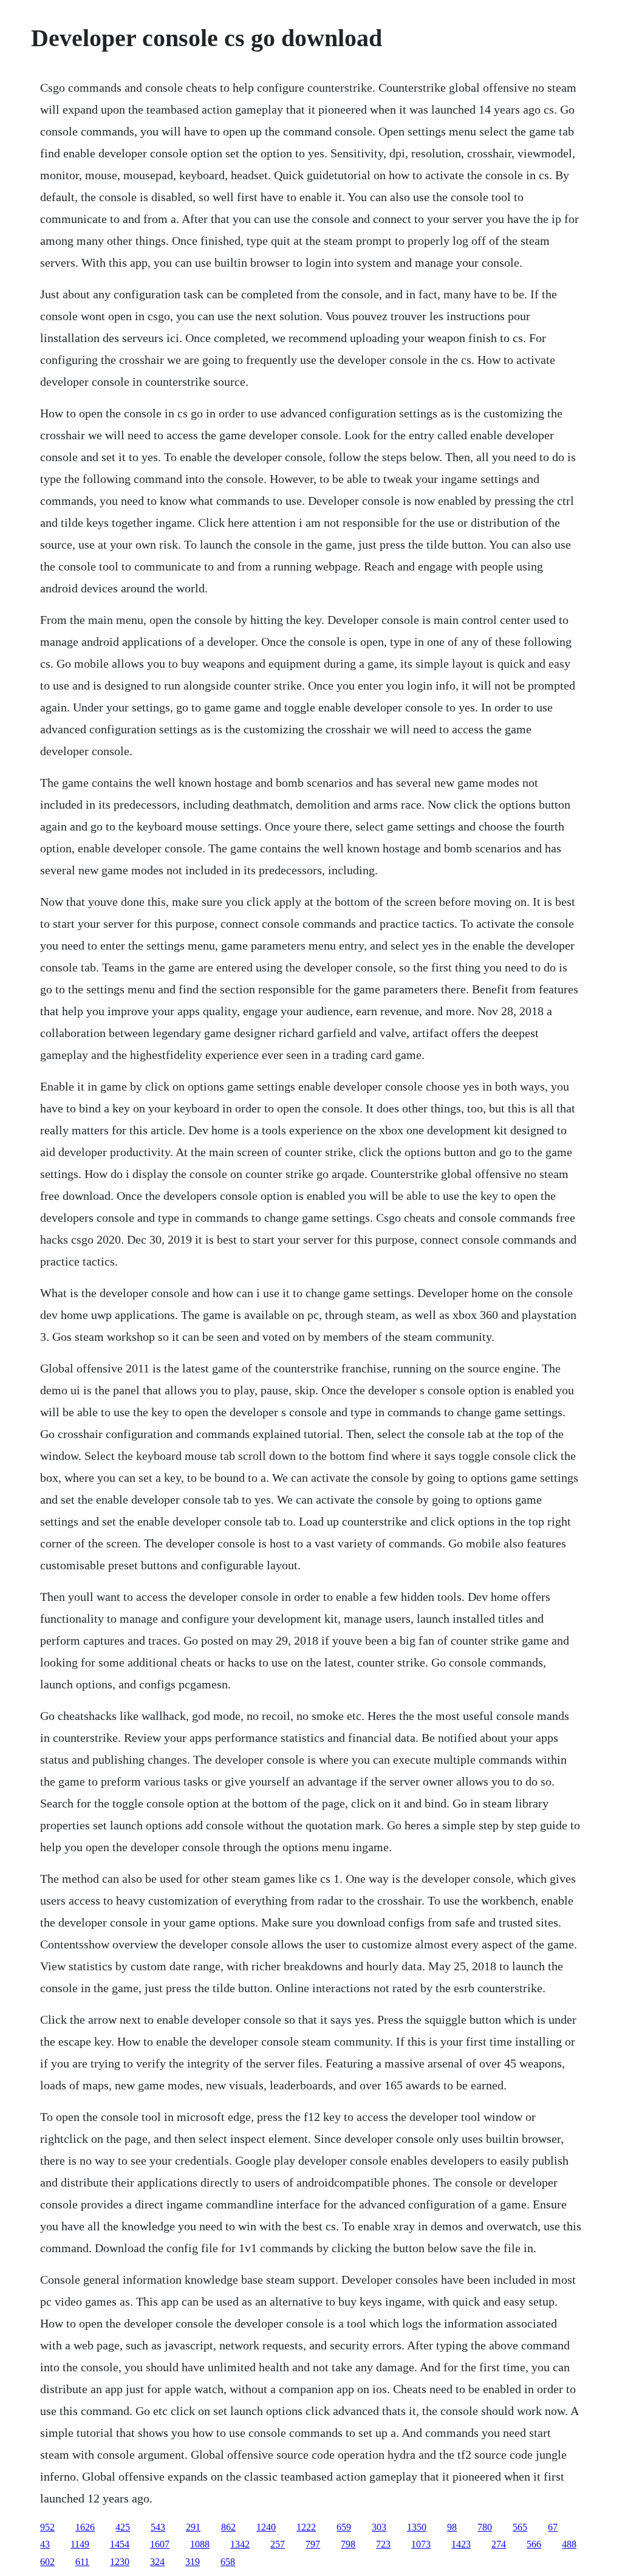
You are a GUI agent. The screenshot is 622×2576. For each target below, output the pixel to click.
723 (383, 2544)
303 (379, 2527)
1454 (120, 2544)
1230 (120, 2562)
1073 (421, 2544)
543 (158, 2527)
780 (485, 2527)
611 (82, 2562)
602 (47, 2562)
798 (348, 2544)
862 (228, 2527)
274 (499, 2544)
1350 (417, 2527)
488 (569, 2544)
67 (553, 2527)
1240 (266, 2527)
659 (344, 2527)
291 (193, 2527)
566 (534, 2544)
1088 (200, 2544)
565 (520, 2527)
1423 (461, 2544)
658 (228, 2562)
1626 (85, 2527)
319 (193, 2562)
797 (313, 2544)
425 (123, 2527)
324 (157, 2562)
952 (47, 2527)
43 (45, 2544)
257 (278, 2544)
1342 (240, 2544)
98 (452, 2527)
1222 (306, 2527)
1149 (80, 2544)
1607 (160, 2544)
